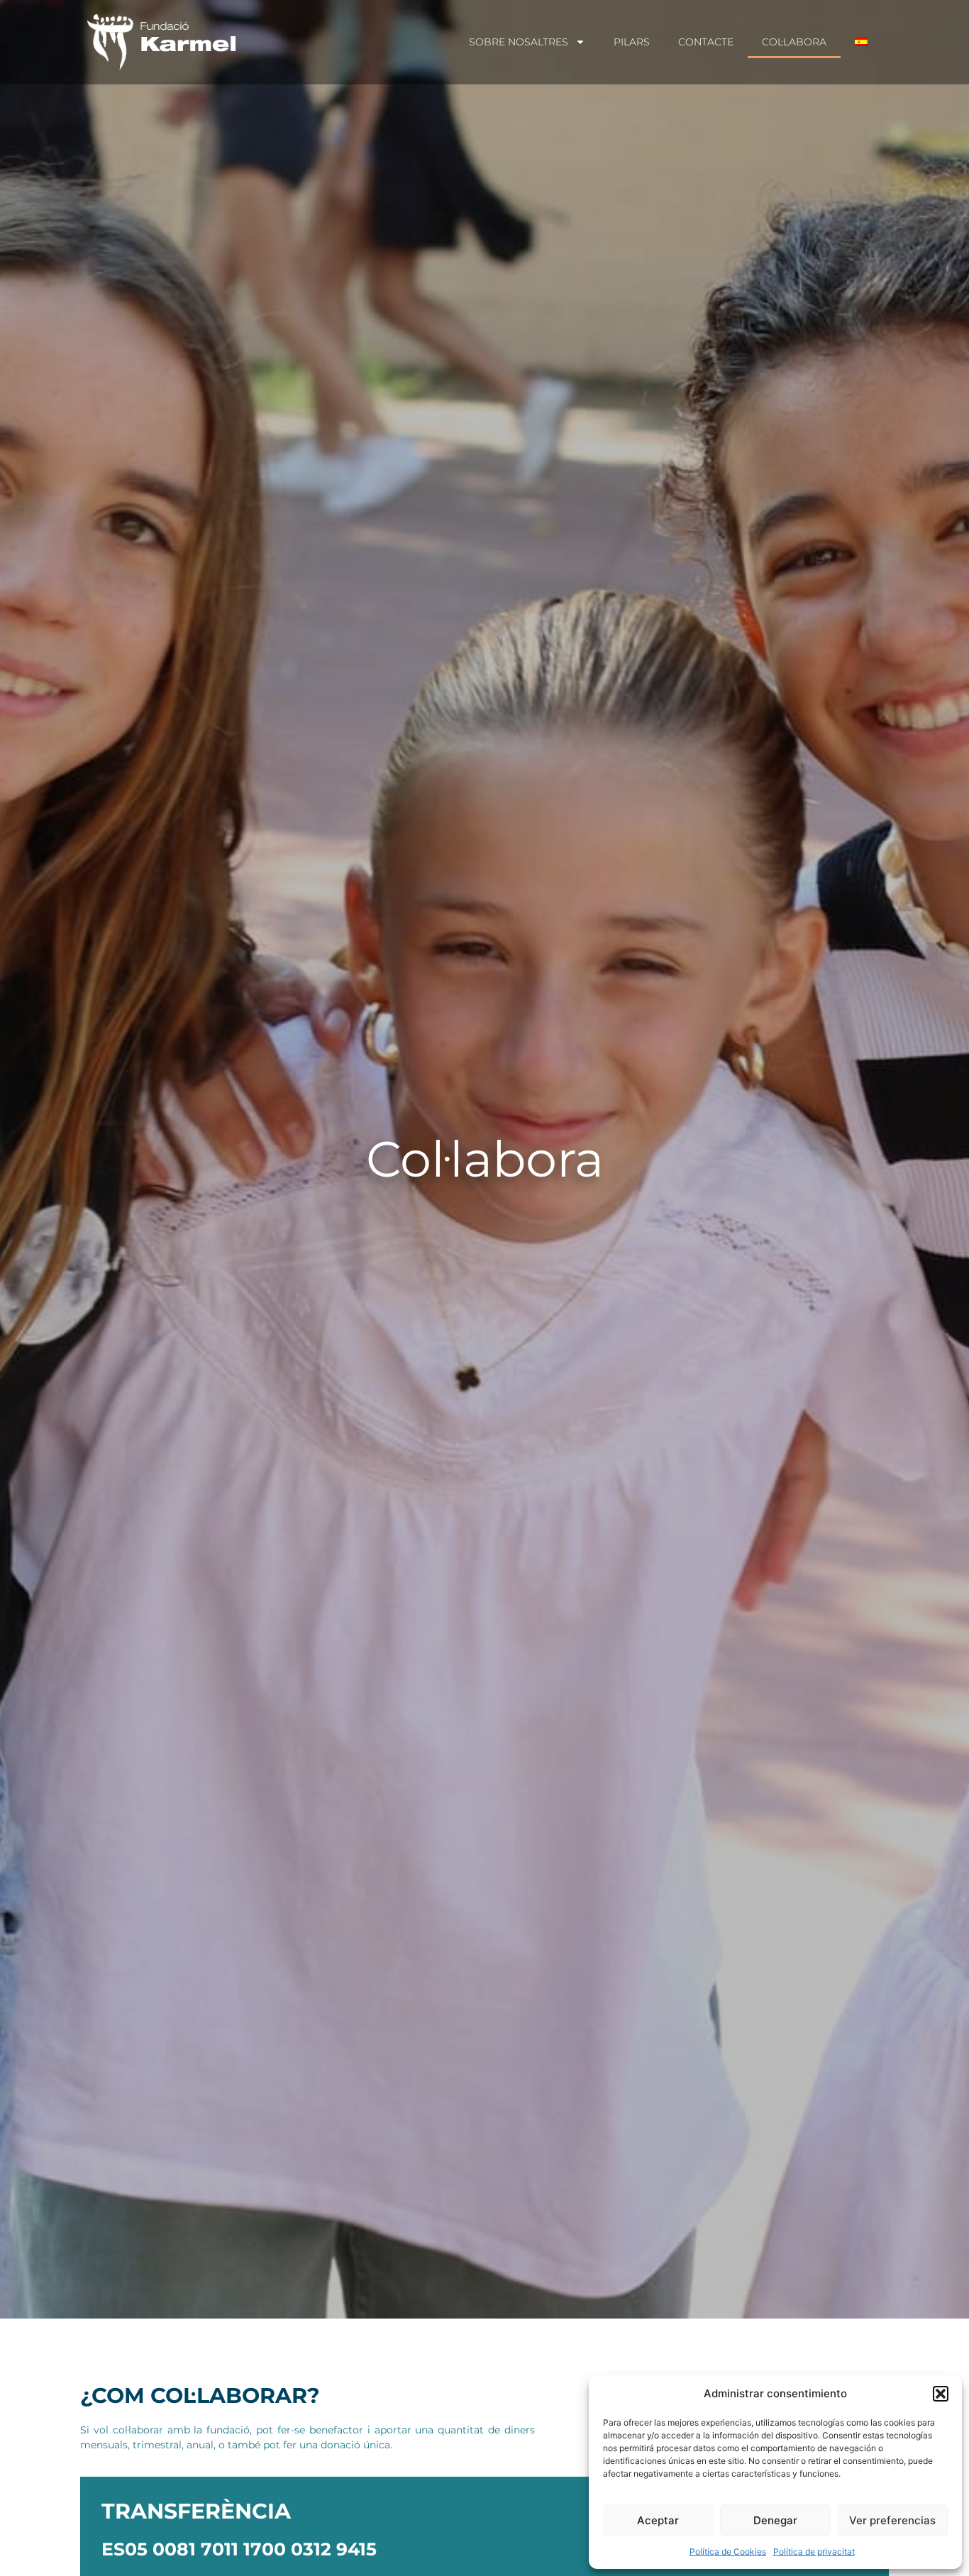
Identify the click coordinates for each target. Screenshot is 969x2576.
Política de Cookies (728, 2552)
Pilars (632, 42)
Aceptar (658, 2520)
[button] (941, 2394)
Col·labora (794, 42)
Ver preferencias (892, 2520)
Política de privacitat (814, 2552)
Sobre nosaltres (519, 42)
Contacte (706, 42)
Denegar (775, 2520)
